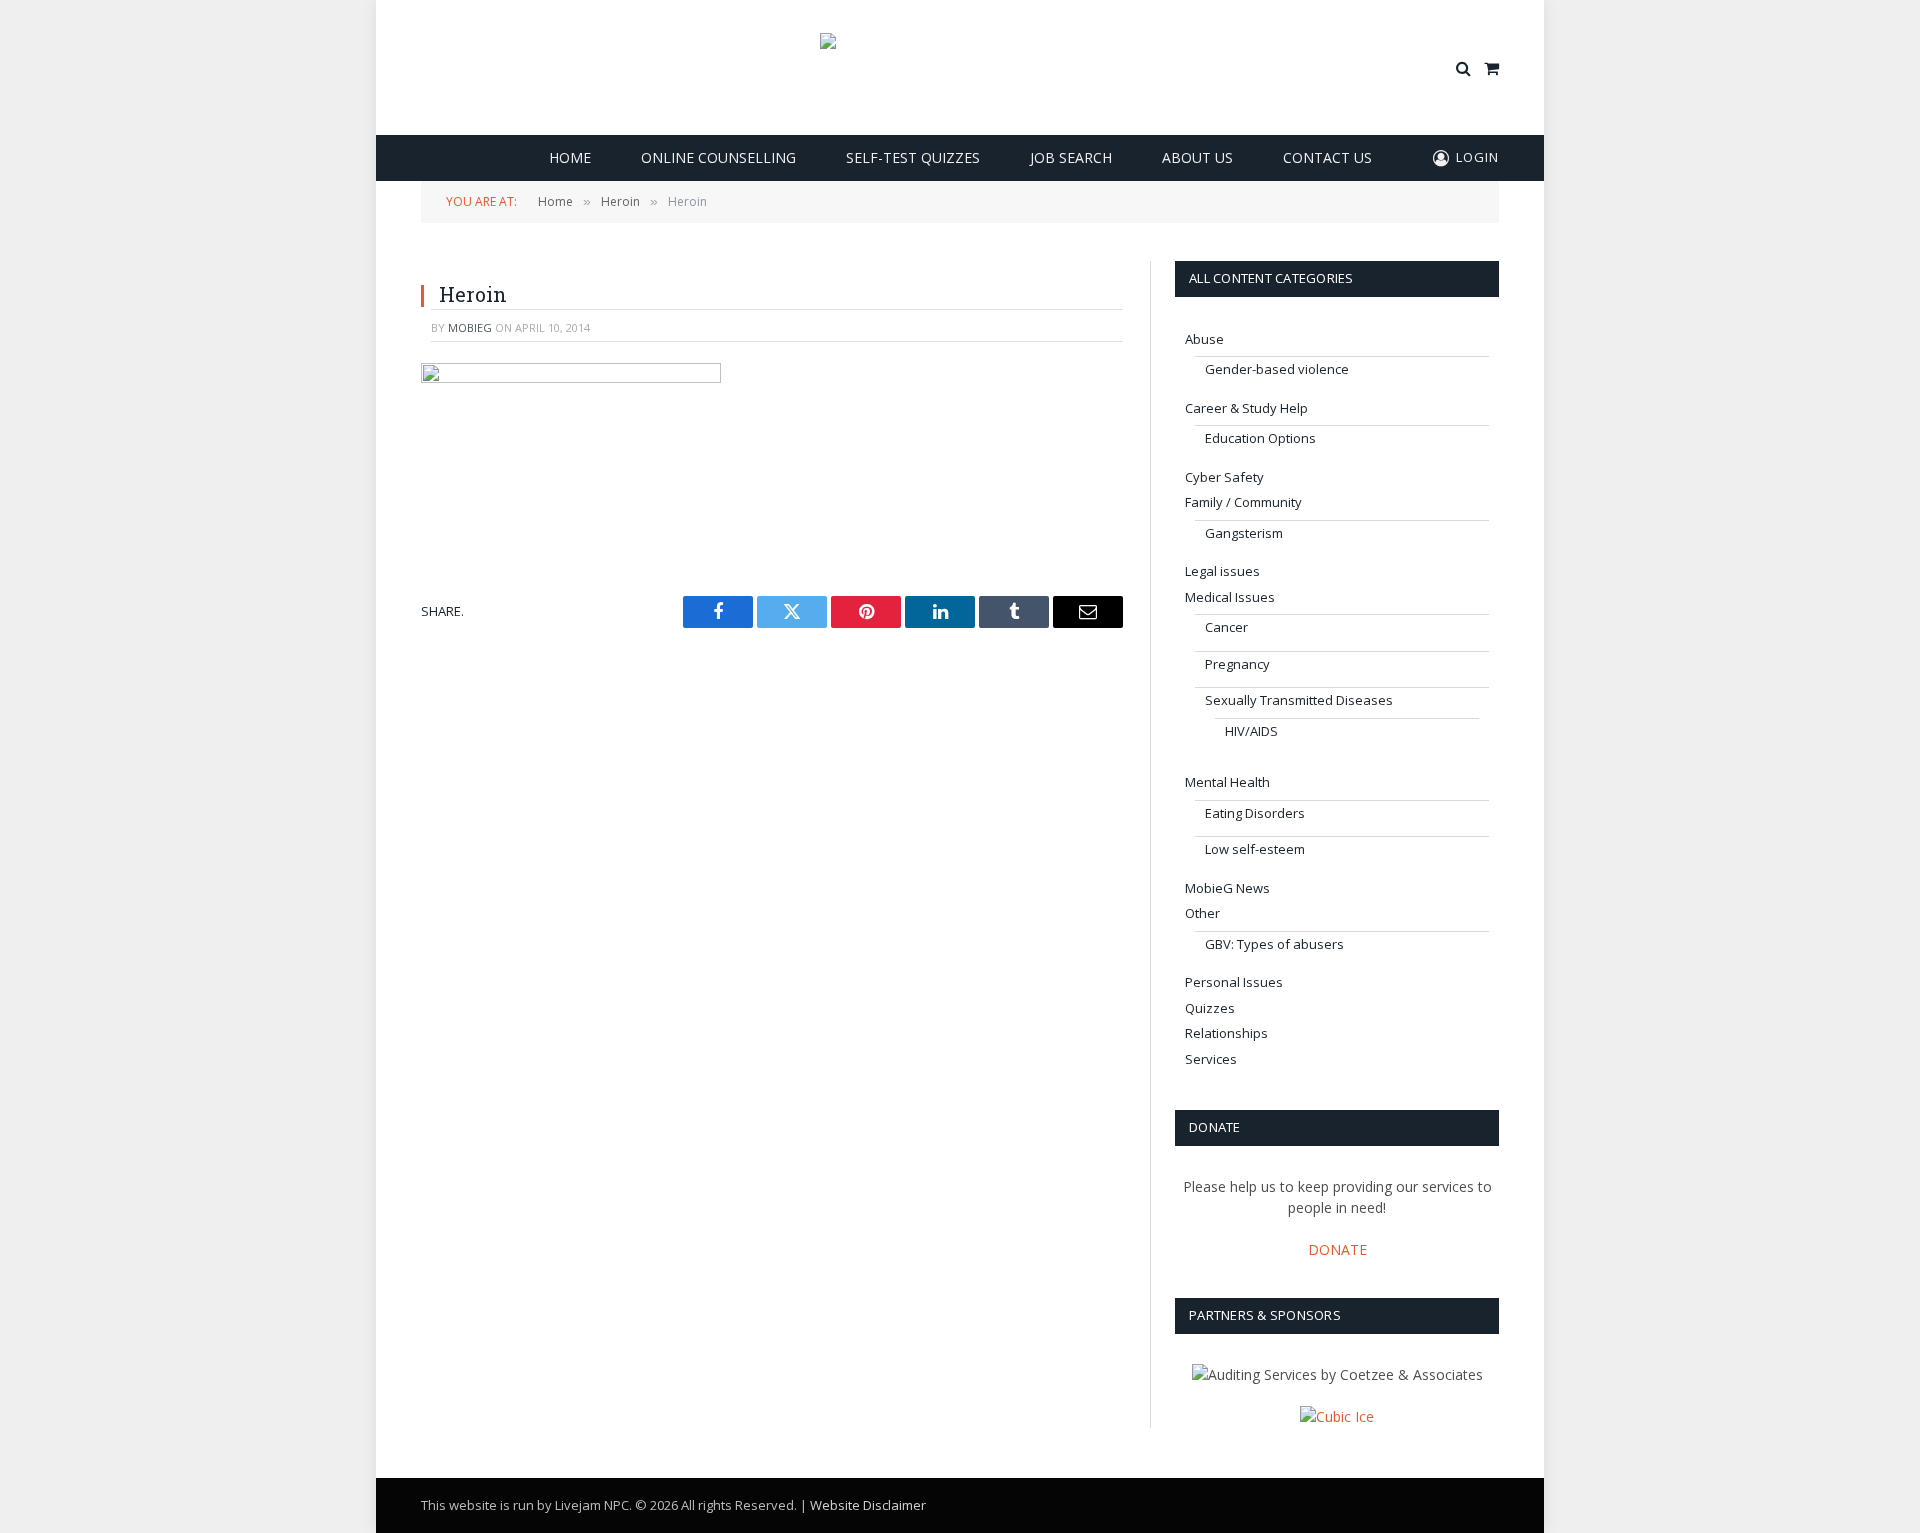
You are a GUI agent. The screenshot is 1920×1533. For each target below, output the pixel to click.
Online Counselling (718, 157)
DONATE (1337, 1249)
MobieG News (1227, 888)
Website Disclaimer (868, 1505)
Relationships (1226, 1033)
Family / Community (1243, 502)
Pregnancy (1237, 664)
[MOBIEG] (960, 68)
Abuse (1204, 339)
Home (570, 157)
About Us (1197, 157)
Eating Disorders (1255, 813)
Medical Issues (1230, 597)
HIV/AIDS (1251, 731)
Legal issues (1222, 571)
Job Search (1071, 157)
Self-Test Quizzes (913, 157)
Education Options (1260, 438)
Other (1202, 913)
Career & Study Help (1246, 408)
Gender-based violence (1277, 369)
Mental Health (1227, 782)
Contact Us (1327, 157)
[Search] (1463, 67)
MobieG (470, 327)
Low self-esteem (1255, 849)
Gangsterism (1244, 533)
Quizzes (1210, 1008)
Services (1211, 1059)
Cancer (1226, 627)
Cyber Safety (1224, 477)
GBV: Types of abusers (1274, 944)
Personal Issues (1234, 982)
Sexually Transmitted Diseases (1299, 700)
